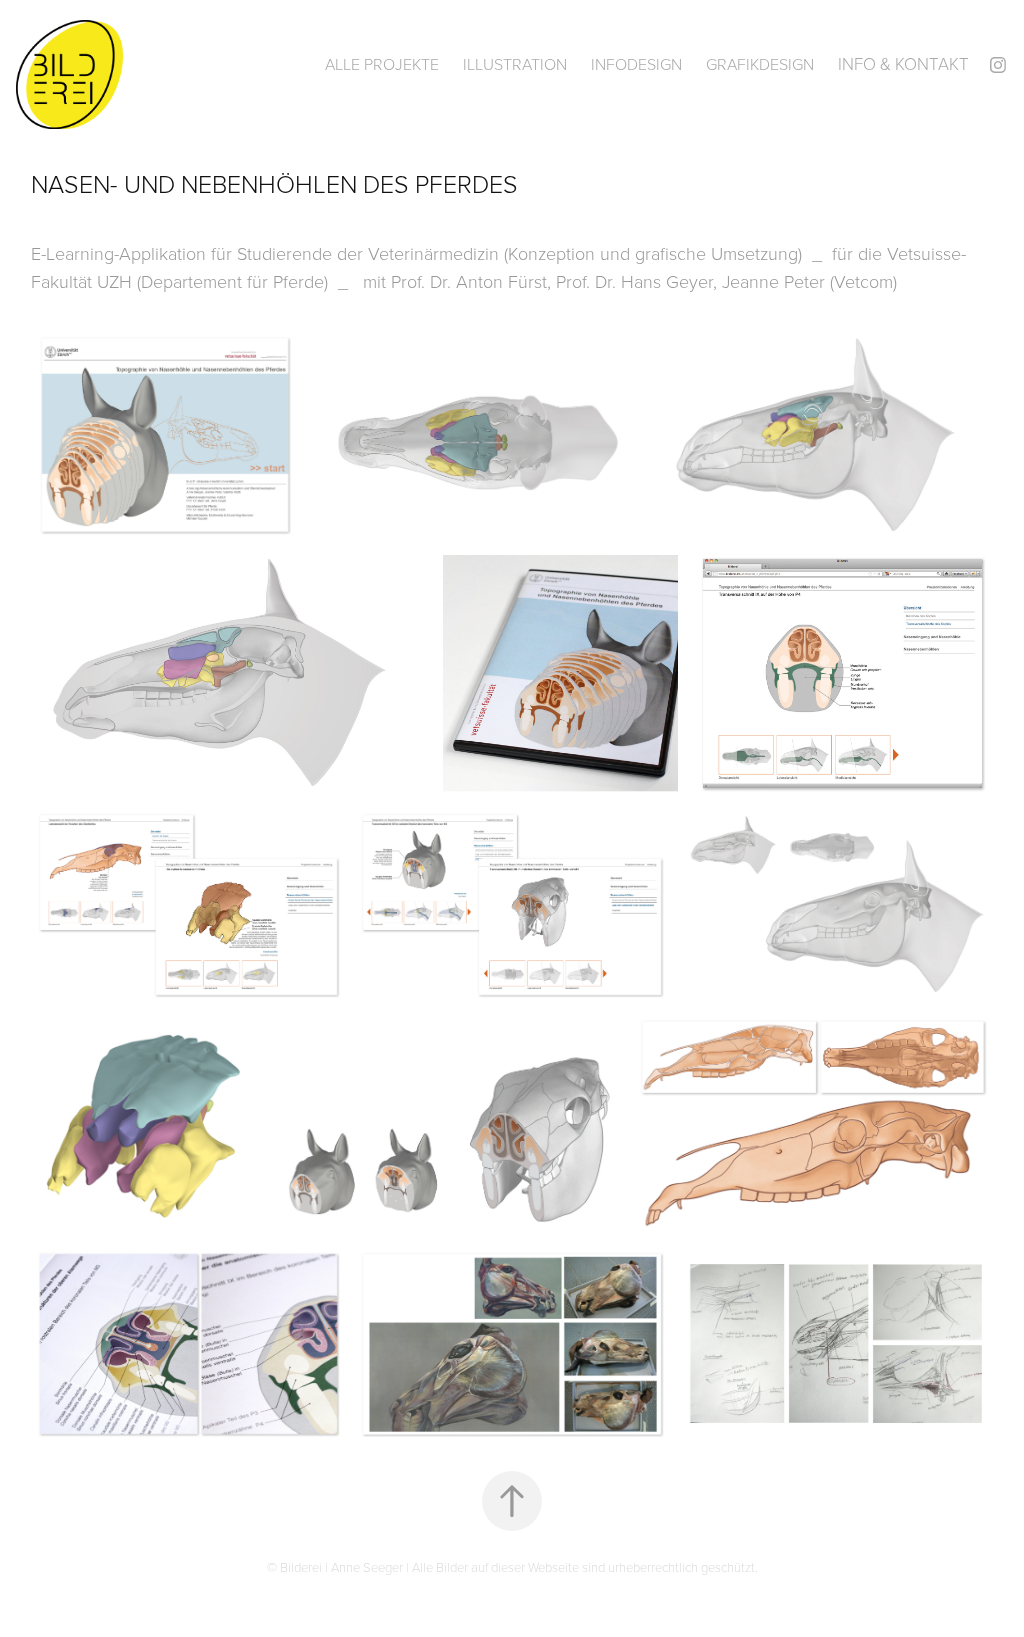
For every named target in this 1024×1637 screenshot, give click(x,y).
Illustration (515, 64)
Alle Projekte (382, 64)
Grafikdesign (760, 64)
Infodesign (636, 64)
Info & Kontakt (903, 63)
